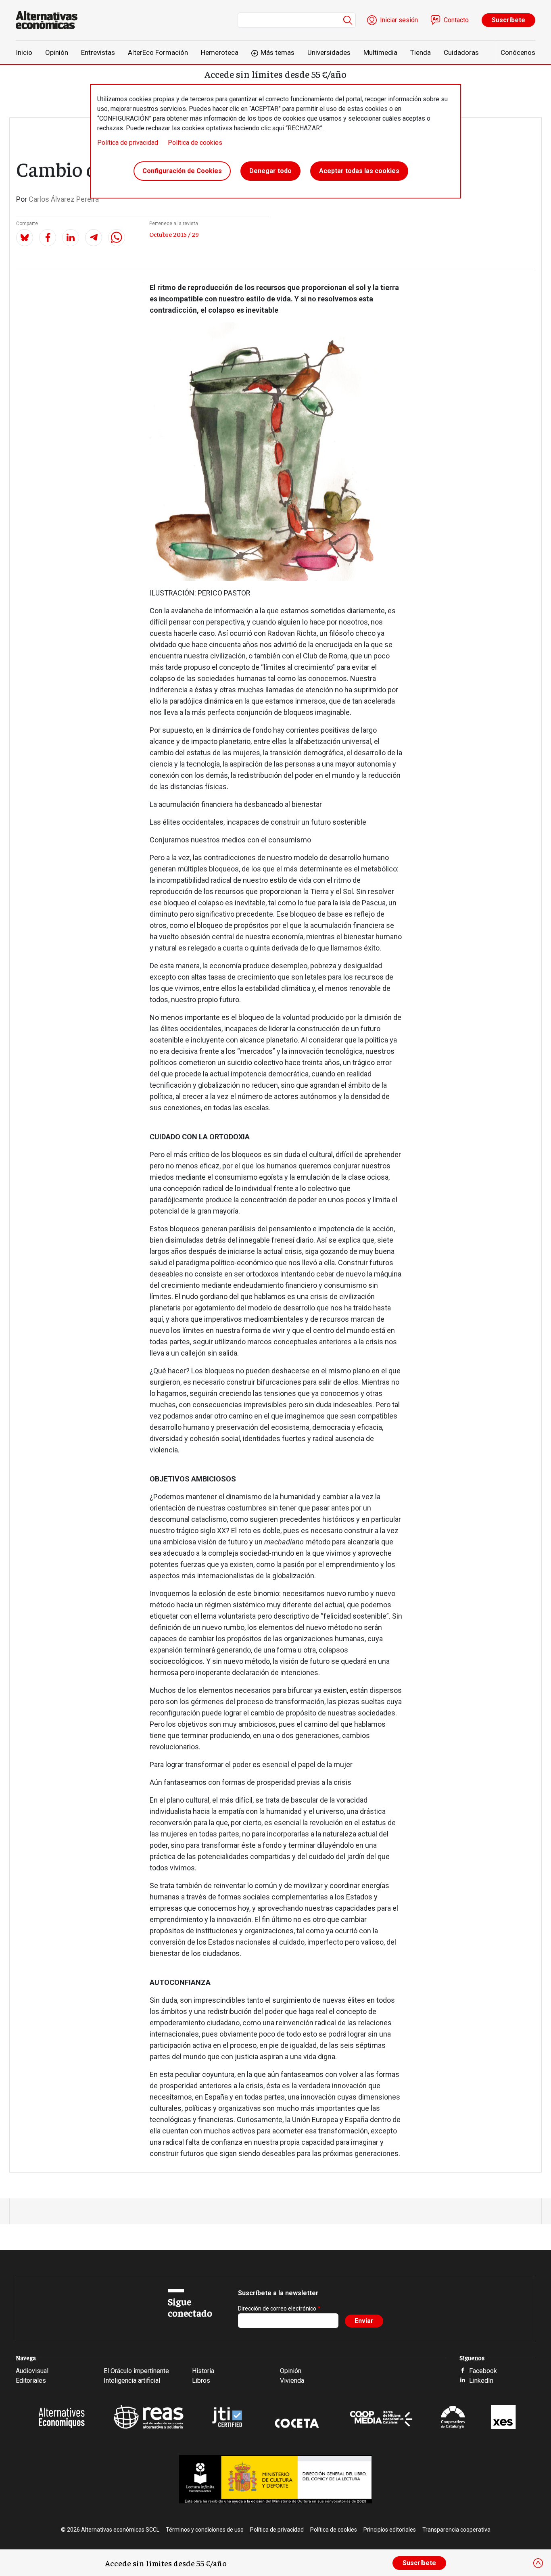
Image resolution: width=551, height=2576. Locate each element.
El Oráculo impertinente (136, 2371)
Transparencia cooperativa (456, 2530)
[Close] (538, 2563)
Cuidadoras (461, 52)
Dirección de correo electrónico (277, 2309)
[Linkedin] (71, 238)
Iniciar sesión (399, 20)
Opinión (57, 52)
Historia (203, 2371)
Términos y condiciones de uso (205, 2530)
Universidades (329, 52)
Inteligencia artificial (132, 2381)
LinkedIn (481, 2381)
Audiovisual (32, 2371)
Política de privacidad (128, 143)
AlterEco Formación (158, 52)
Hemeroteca (220, 52)
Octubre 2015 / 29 (174, 234)
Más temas (278, 52)
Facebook (483, 2371)
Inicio (24, 52)
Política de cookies (195, 143)
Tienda (421, 52)
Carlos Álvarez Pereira (64, 199)
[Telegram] (94, 238)
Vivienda (292, 2381)
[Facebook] (48, 238)
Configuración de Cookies (182, 171)
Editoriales (31, 2381)
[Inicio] (50, 20)
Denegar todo (270, 171)
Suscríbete (508, 20)
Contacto (456, 20)
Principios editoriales (390, 2530)
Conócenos (518, 52)
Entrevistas (98, 52)
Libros (201, 2381)
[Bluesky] (25, 238)
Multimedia (380, 52)
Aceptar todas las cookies (359, 171)
